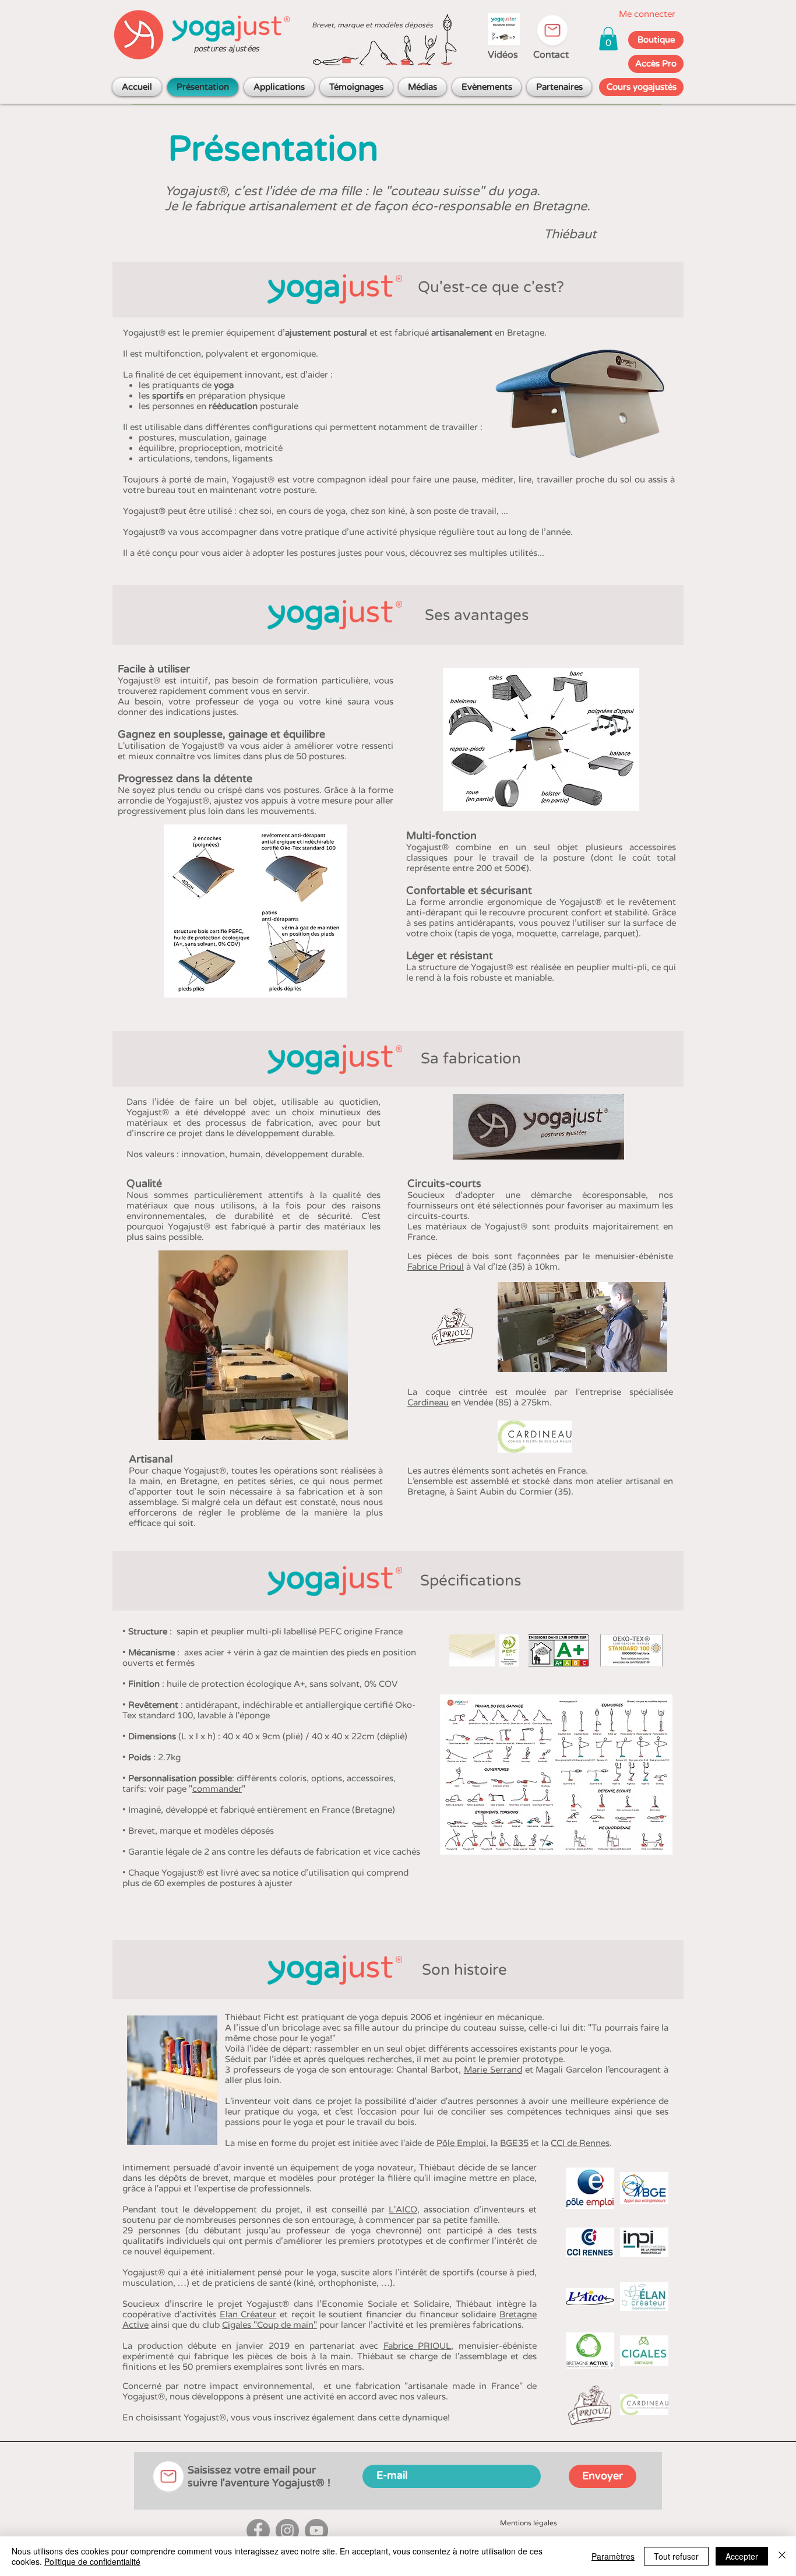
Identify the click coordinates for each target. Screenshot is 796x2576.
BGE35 (514, 2143)
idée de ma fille (316, 191)
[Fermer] (782, 2556)
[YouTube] (316, 2531)
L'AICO (403, 2209)
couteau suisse (435, 191)
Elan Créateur (248, 2314)
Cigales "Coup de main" (270, 2325)
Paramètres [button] (613, 2556)
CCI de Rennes (580, 2143)
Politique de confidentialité (92, 2561)
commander (217, 1789)
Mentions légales (529, 2523)
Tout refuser (676, 2556)
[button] (608, 39)
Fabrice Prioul (436, 1267)
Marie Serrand (493, 2070)
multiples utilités (503, 553)
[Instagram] (287, 2531)
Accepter (742, 2556)
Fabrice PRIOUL (418, 2346)
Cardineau (428, 1402)
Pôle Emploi (461, 2143)
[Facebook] (258, 2531)
